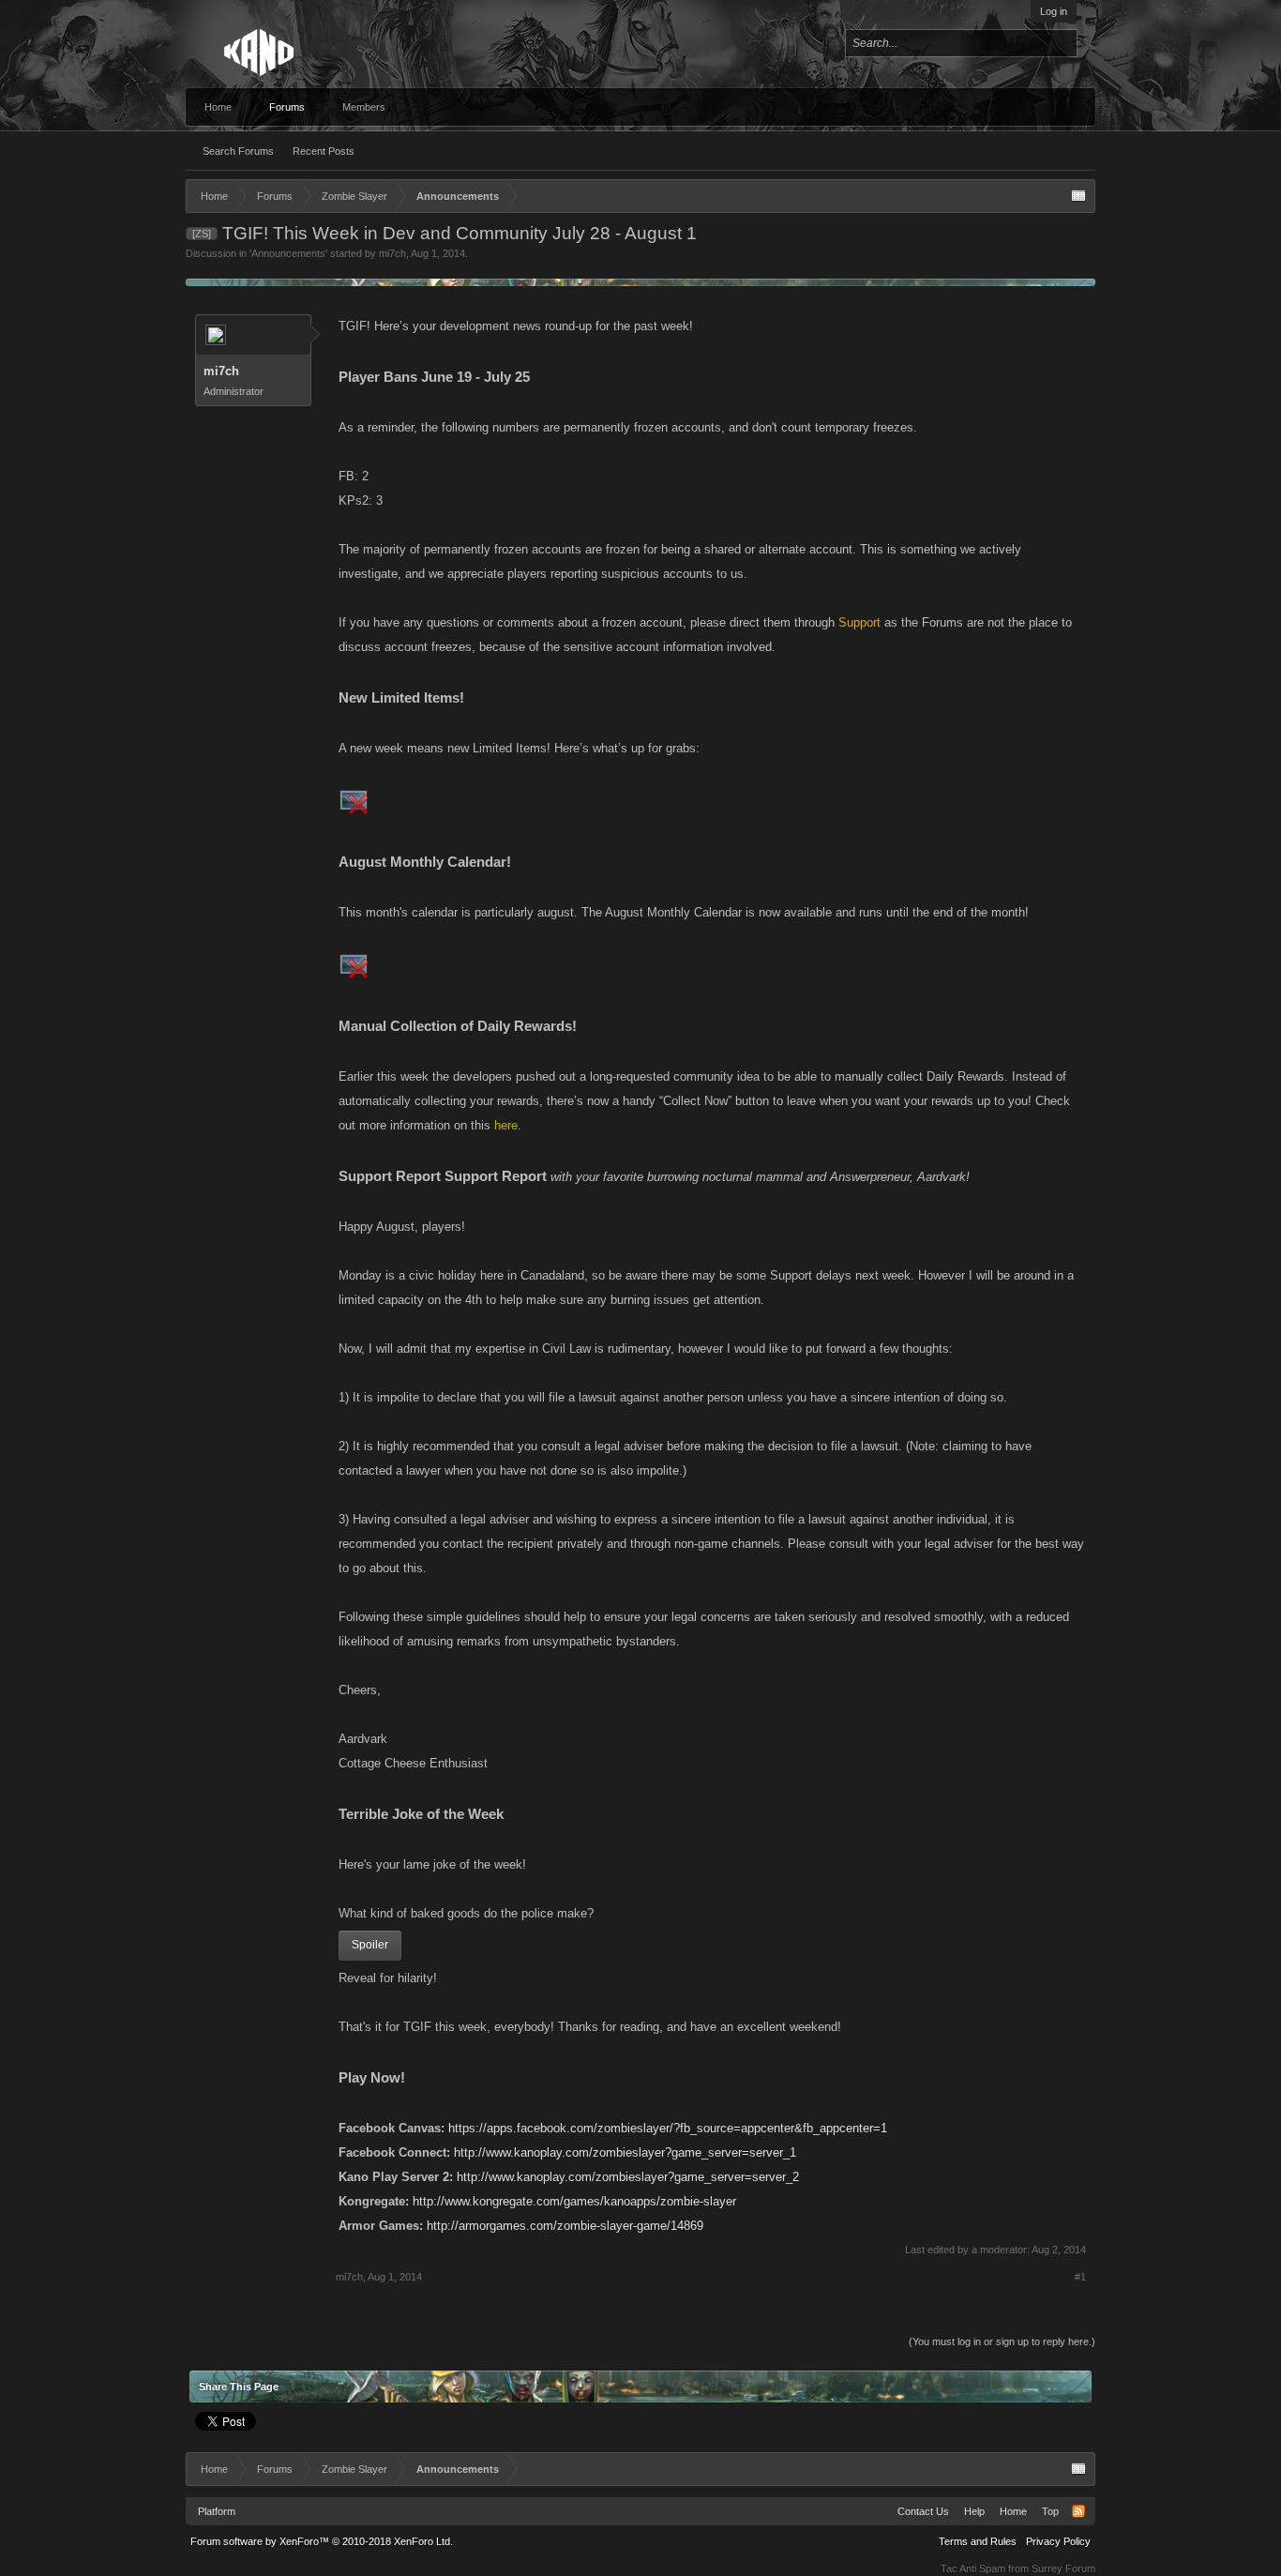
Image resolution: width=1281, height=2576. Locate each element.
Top (1050, 2511)
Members (364, 107)
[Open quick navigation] (1078, 196)
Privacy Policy (1058, 2541)
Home (218, 107)
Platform (217, 2511)
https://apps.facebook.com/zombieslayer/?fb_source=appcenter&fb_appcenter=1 (668, 2128)
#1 (1080, 2277)
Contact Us (923, 2511)
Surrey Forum (1063, 2568)
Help (974, 2511)
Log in (1054, 11)
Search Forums (238, 151)
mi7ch (392, 253)
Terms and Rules (978, 2541)
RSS (1078, 2511)
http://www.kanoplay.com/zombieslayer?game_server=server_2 (628, 2177)
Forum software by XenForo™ (322, 2541)
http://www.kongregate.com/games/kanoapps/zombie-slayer (574, 2201)
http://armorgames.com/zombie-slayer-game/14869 (565, 2226)
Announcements (288, 253)
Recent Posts (324, 151)
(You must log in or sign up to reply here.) (1002, 2341)
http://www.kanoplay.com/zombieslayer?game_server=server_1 (625, 2152)
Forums (287, 107)
